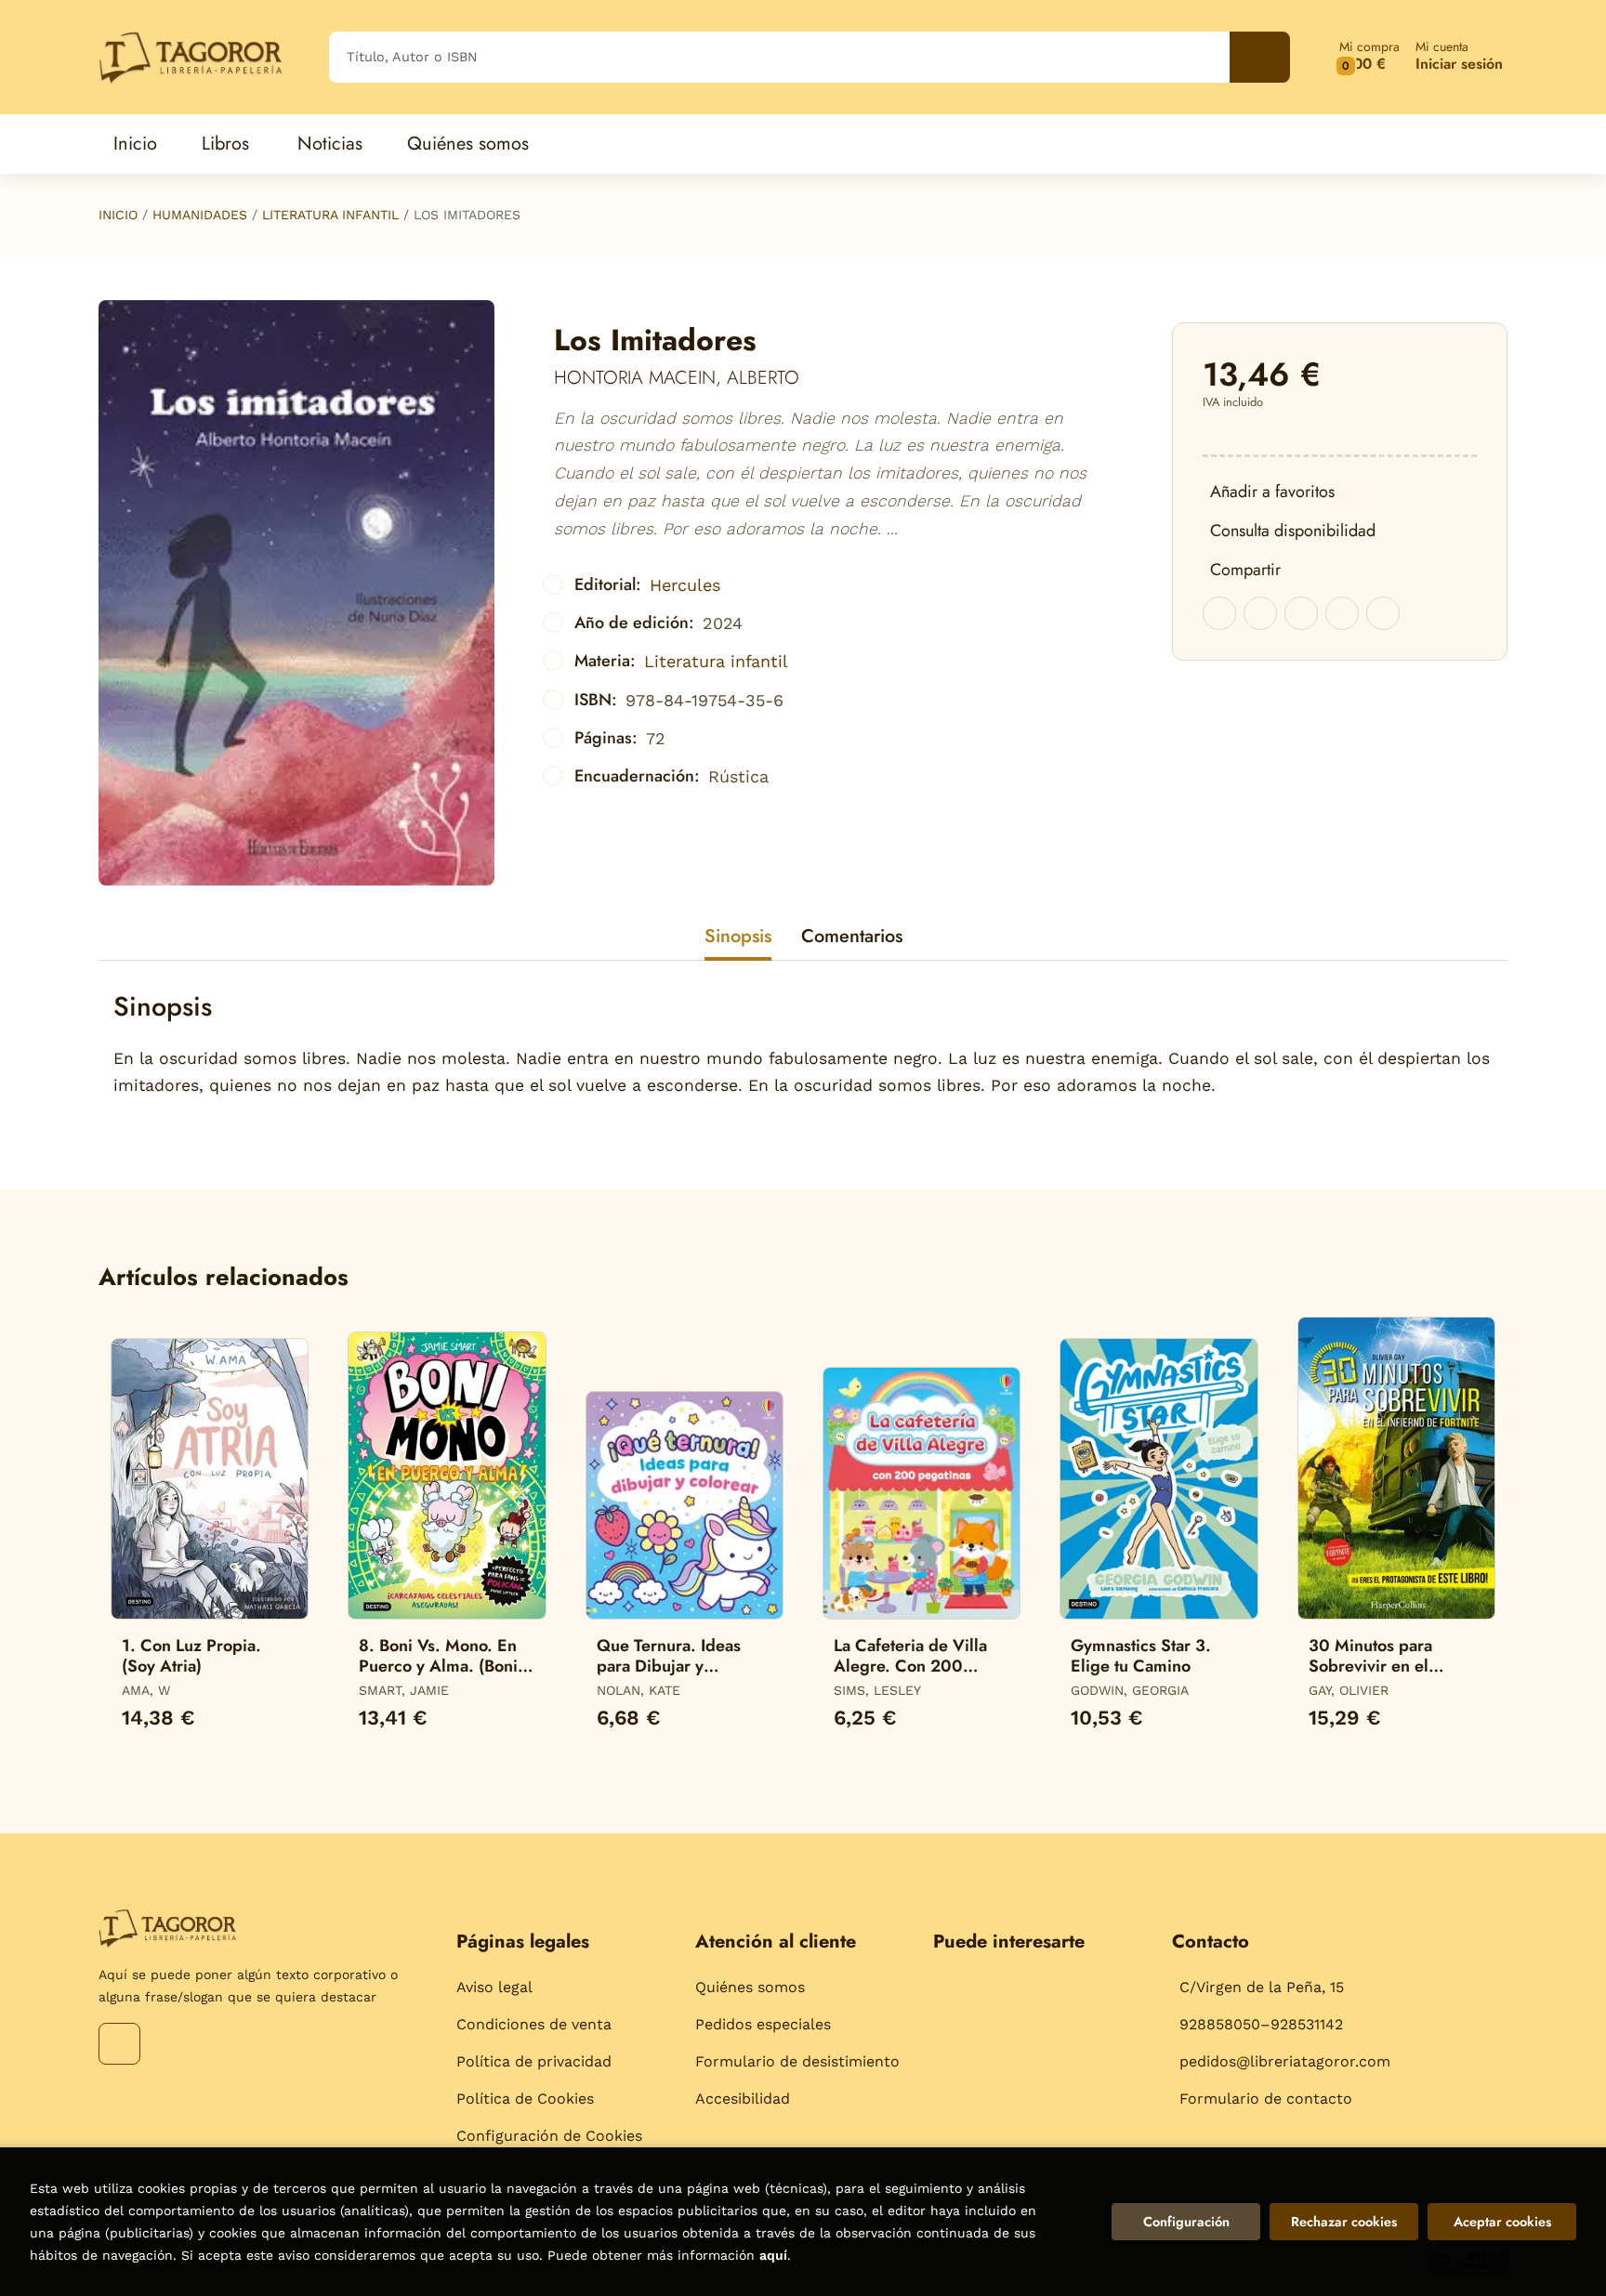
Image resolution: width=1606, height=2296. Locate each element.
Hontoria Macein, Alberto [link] (677, 378)
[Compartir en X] (1260, 613)
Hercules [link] (685, 585)
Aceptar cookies (1502, 2222)
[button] (1369, 57)
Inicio (118, 215)
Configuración (1186, 2222)
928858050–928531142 (1261, 2024)
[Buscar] (1260, 57)
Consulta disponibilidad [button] (1293, 531)
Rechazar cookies (1344, 2222)
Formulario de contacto (1266, 2099)
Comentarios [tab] (852, 936)
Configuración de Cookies (549, 2136)
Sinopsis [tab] (738, 936)
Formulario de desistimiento (797, 2061)
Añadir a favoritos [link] (1272, 492)
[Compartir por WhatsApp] (1301, 613)
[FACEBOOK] (119, 2044)
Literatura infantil (330, 215)
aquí (773, 2255)
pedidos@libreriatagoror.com (1285, 2061)
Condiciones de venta (534, 2024)
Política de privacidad (534, 2061)
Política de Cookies (525, 2099)
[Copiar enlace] (1383, 613)
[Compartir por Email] (1342, 613)
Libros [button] (225, 144)
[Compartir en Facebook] (1219, 613)
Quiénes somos (750, 1987)
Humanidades (200, 215)
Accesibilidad (743, 2099)
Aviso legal (494, 1987)
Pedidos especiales (763, 2024)
